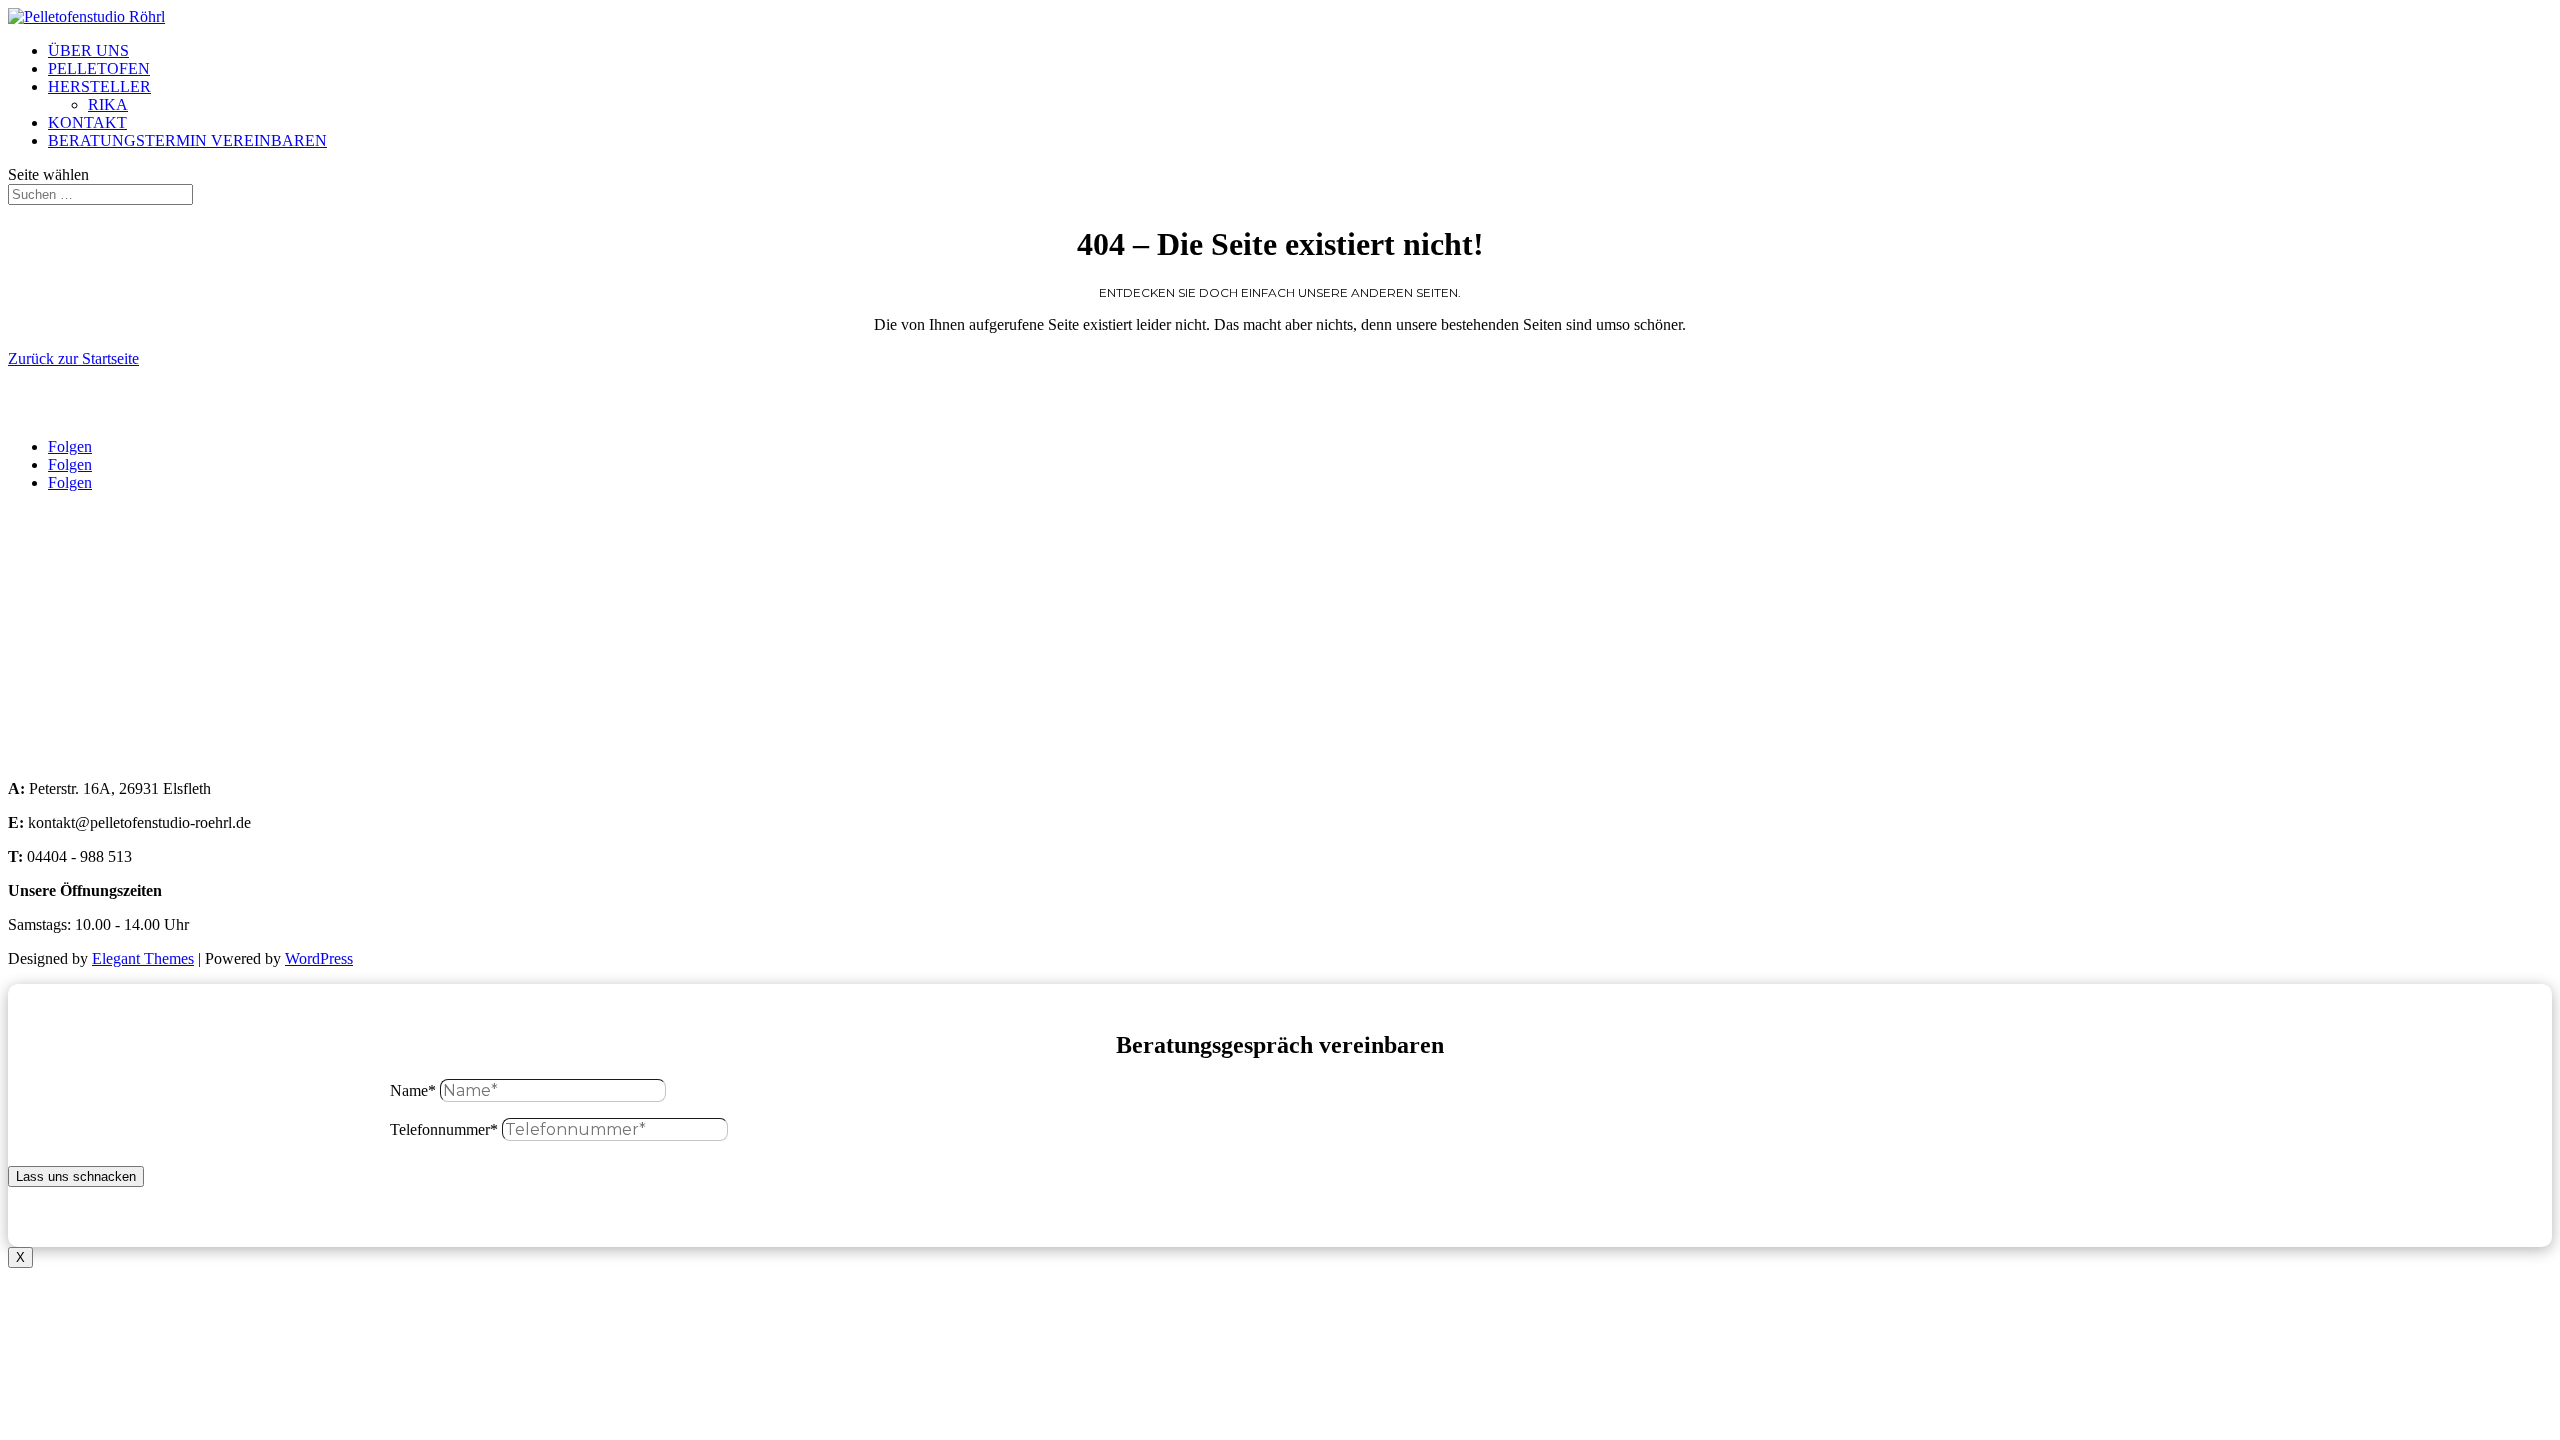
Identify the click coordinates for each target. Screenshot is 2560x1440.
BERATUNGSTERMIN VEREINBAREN (187, 140)
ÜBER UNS (88, 50)
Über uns (37, 550)
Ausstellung (45, 652)
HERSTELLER (99, 86)
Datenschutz (47, 754)
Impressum (42, 720)
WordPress (319, 958)
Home (27, 516)
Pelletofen (39, 584)
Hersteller (38, 618)
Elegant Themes (143, 958)
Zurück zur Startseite (73, 358)
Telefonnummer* (444, 1129)
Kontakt (33, 686)
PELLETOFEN (99, 68)
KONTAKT (87, 122)
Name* (413, 1090)
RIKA (108, 104)
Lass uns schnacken (76, 1176)
